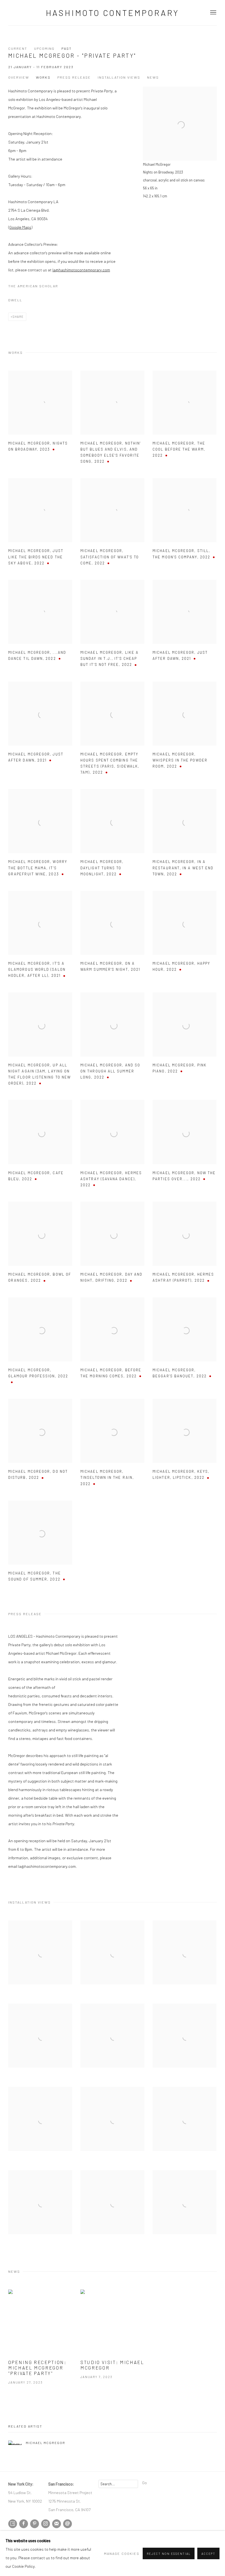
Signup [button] (63, 1326)
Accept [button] (208, 2554)
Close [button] (174, 1260)
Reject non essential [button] (169, 2554)
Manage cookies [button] (122, 2553)
